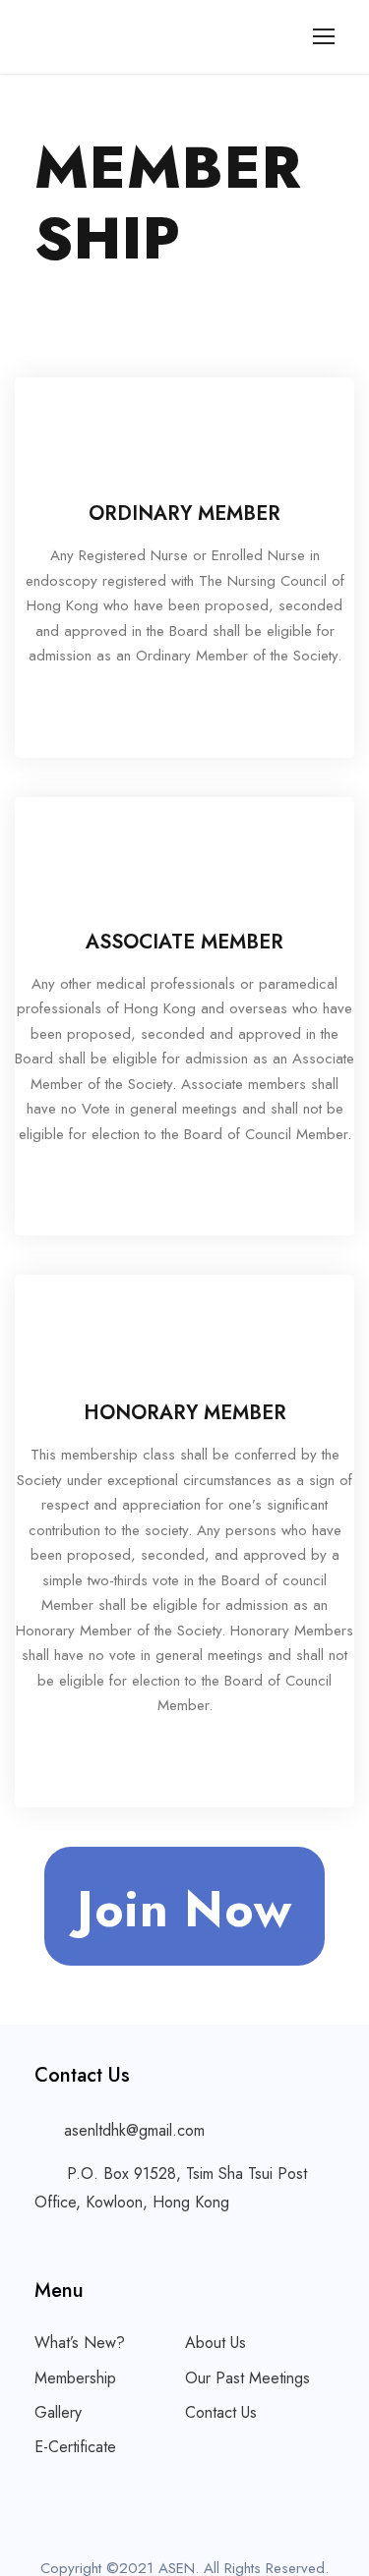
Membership (75, 2378)
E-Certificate (75, 2447)
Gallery (58, 2412)
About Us (215, 2343)
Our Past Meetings (247, 2378)
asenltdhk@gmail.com (134, 2130)
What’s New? (80, 2343)
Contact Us (221, 2412)
